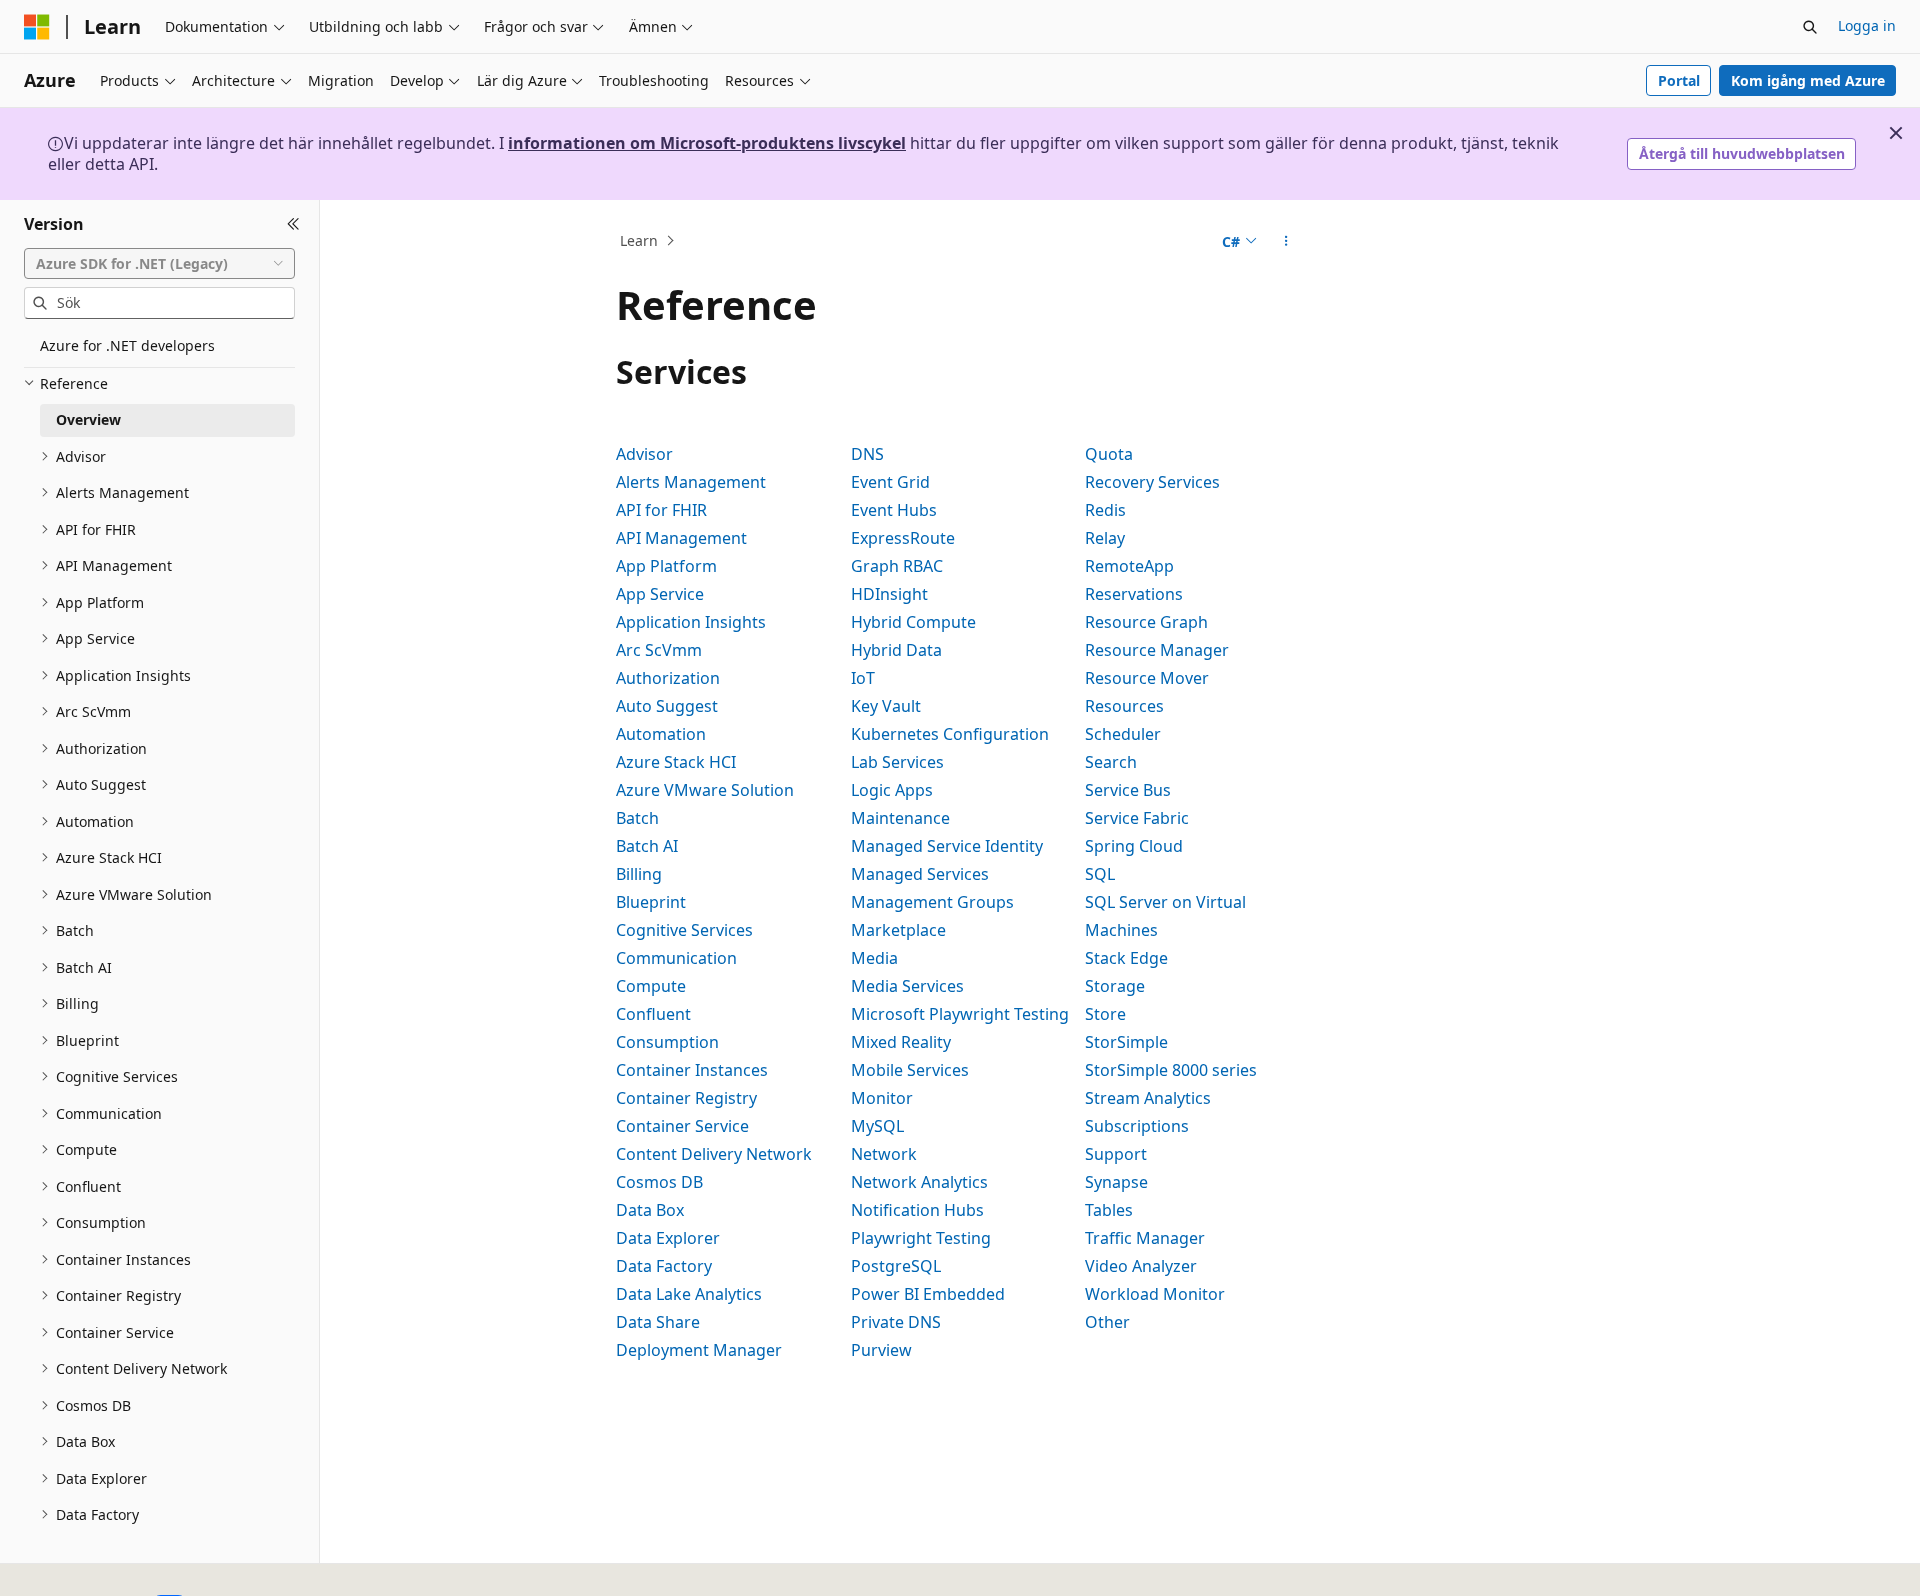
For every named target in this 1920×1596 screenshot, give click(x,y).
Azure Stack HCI (676, 762)
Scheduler (1123, 734)
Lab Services (897, 762)
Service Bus (1128, 790)
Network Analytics (919, 1182)
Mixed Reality (901, 1042)
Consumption (667, 1042)
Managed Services (920, 874)
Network (884, 1154)
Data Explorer (668, 1238)
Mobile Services (910, 1070)
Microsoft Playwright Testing (960, 1014)
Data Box (650, 1210)
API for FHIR (661, 510)
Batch (637, 818)
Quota (1109, 454)
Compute (651, 986)
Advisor (644, 454)
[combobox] (159, 263)
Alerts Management (691, 482)
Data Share (658, 1322)
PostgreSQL (896, 1266)
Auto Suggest (667, 706)
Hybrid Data (896, 650)
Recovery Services (1152, 482)
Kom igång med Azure (1808, 80)
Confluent (653, 1014)
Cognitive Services (684, 930)
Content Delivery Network (714, 1154)
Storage (1115, 986)
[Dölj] (293, 224)
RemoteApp (1129, 566)
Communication (676, 958)
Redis (1105, 510)
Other (1107, 1322)
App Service (660, 594)
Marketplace (898, 930)
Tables (1109, 1210)
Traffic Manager (1145, 1238)
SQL (1100, 874)
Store (1105, 1014)
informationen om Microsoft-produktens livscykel (707, 143)
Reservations (1134, 594)
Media (874, 958)
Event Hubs (894, 510)
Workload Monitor (1155, 1294)
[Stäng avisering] (1896, 133)
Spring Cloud (1134, 846)
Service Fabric (1137, 818)
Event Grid (890, 482)
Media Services (907, 986)
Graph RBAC (897, 566)
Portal (1679, 80)
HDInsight (889, 594)
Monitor (882, 1098)
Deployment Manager (699, 1350)
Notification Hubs (917, 1210)
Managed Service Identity (947, 846)
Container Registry (686, 1098)
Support (1116, 1154)
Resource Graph (1146, 622)
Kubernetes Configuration (950, 734)
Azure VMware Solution (705, 790)
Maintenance (900, 818)
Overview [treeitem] (88, 419)
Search (1111, 762)
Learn (639, 240)
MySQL (877, 1126)
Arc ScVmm (659, 650)
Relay (1105, 538)
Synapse (1116, 1182)
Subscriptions (1137, 1126)
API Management (681, 538)
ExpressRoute (903, 538)
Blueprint (651, 902)
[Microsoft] (37, 27)
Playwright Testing (921, 1238)
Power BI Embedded (928, 1294)
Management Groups (932, 902)
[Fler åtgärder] (1286, 241)
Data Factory (664, 1266)
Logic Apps (892, 790)
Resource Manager (1157, 650)
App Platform (666, 566)
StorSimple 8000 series (1171, 1070)
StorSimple (1126, 1042)
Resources (1124, 706)
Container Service (682, 1126)
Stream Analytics (1148, 1098)
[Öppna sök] (1810, 27)
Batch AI (647, 846)
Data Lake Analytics (689, 1294)
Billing (639, 874)
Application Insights (691, 622)
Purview (881, 1350)
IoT (863, 678)
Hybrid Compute (913, 622)
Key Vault (886, 706)
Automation (661, 734)
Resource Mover (1147, 678)
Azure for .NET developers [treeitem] (127, 345)
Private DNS (896, 1322)
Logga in (1867, 25)
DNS (867, 454)
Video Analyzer (1141, 1266)
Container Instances (692, 1070)
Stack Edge (1126, 958)
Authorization (668, 678)
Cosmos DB (659, 1182)
